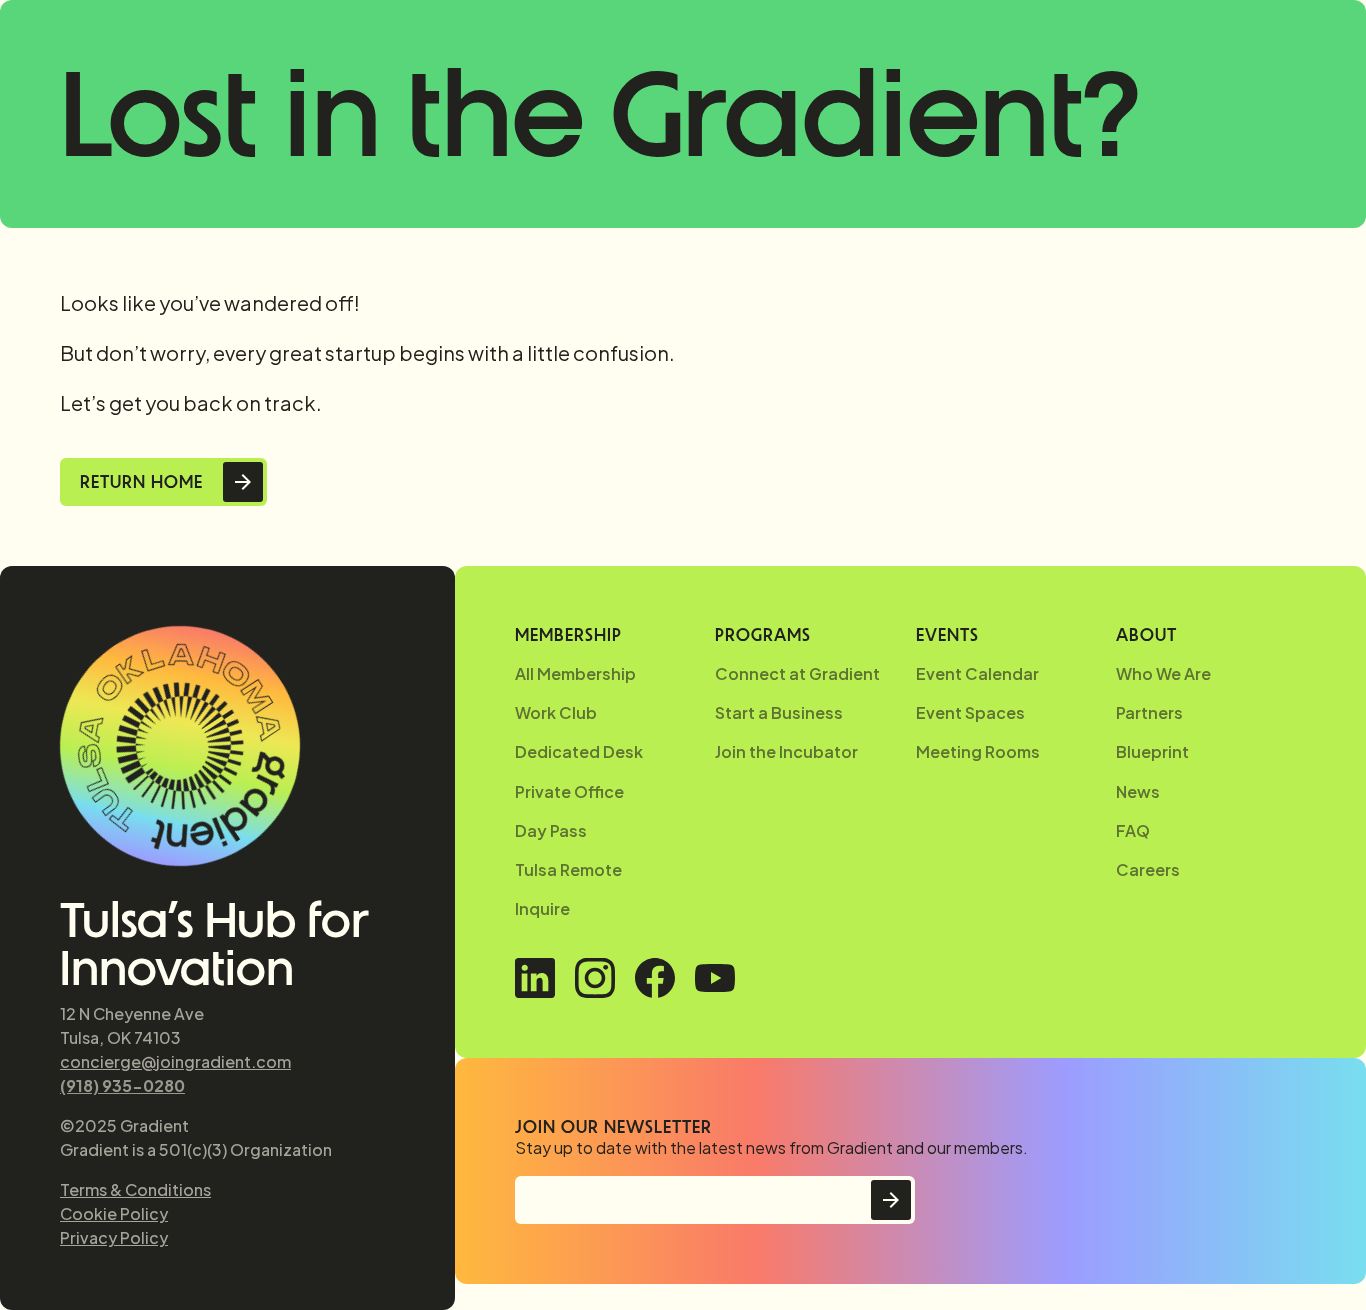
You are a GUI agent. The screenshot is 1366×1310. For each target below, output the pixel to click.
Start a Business (779, 712)
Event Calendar (977, 673)
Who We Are (1163, 673)
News (1138, 791)
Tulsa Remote (568, 869)
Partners (1149, 712)
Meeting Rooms (978, 751)
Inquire (542, 908)
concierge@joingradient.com (175, 1061)
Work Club (556, 712)
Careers (1148, 869)
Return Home (141, 482)
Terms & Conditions (135, 1189)
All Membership (575, 673)
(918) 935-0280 (122, 1085)
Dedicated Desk (579, 751)
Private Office (569, 791)
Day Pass (551, 830)
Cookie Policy (114, 1213)
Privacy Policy (114, 1237)
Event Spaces (970, 712)
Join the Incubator (786, 751)
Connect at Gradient (797, 673)
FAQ (1133, 830)
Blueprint (1152, 751)
